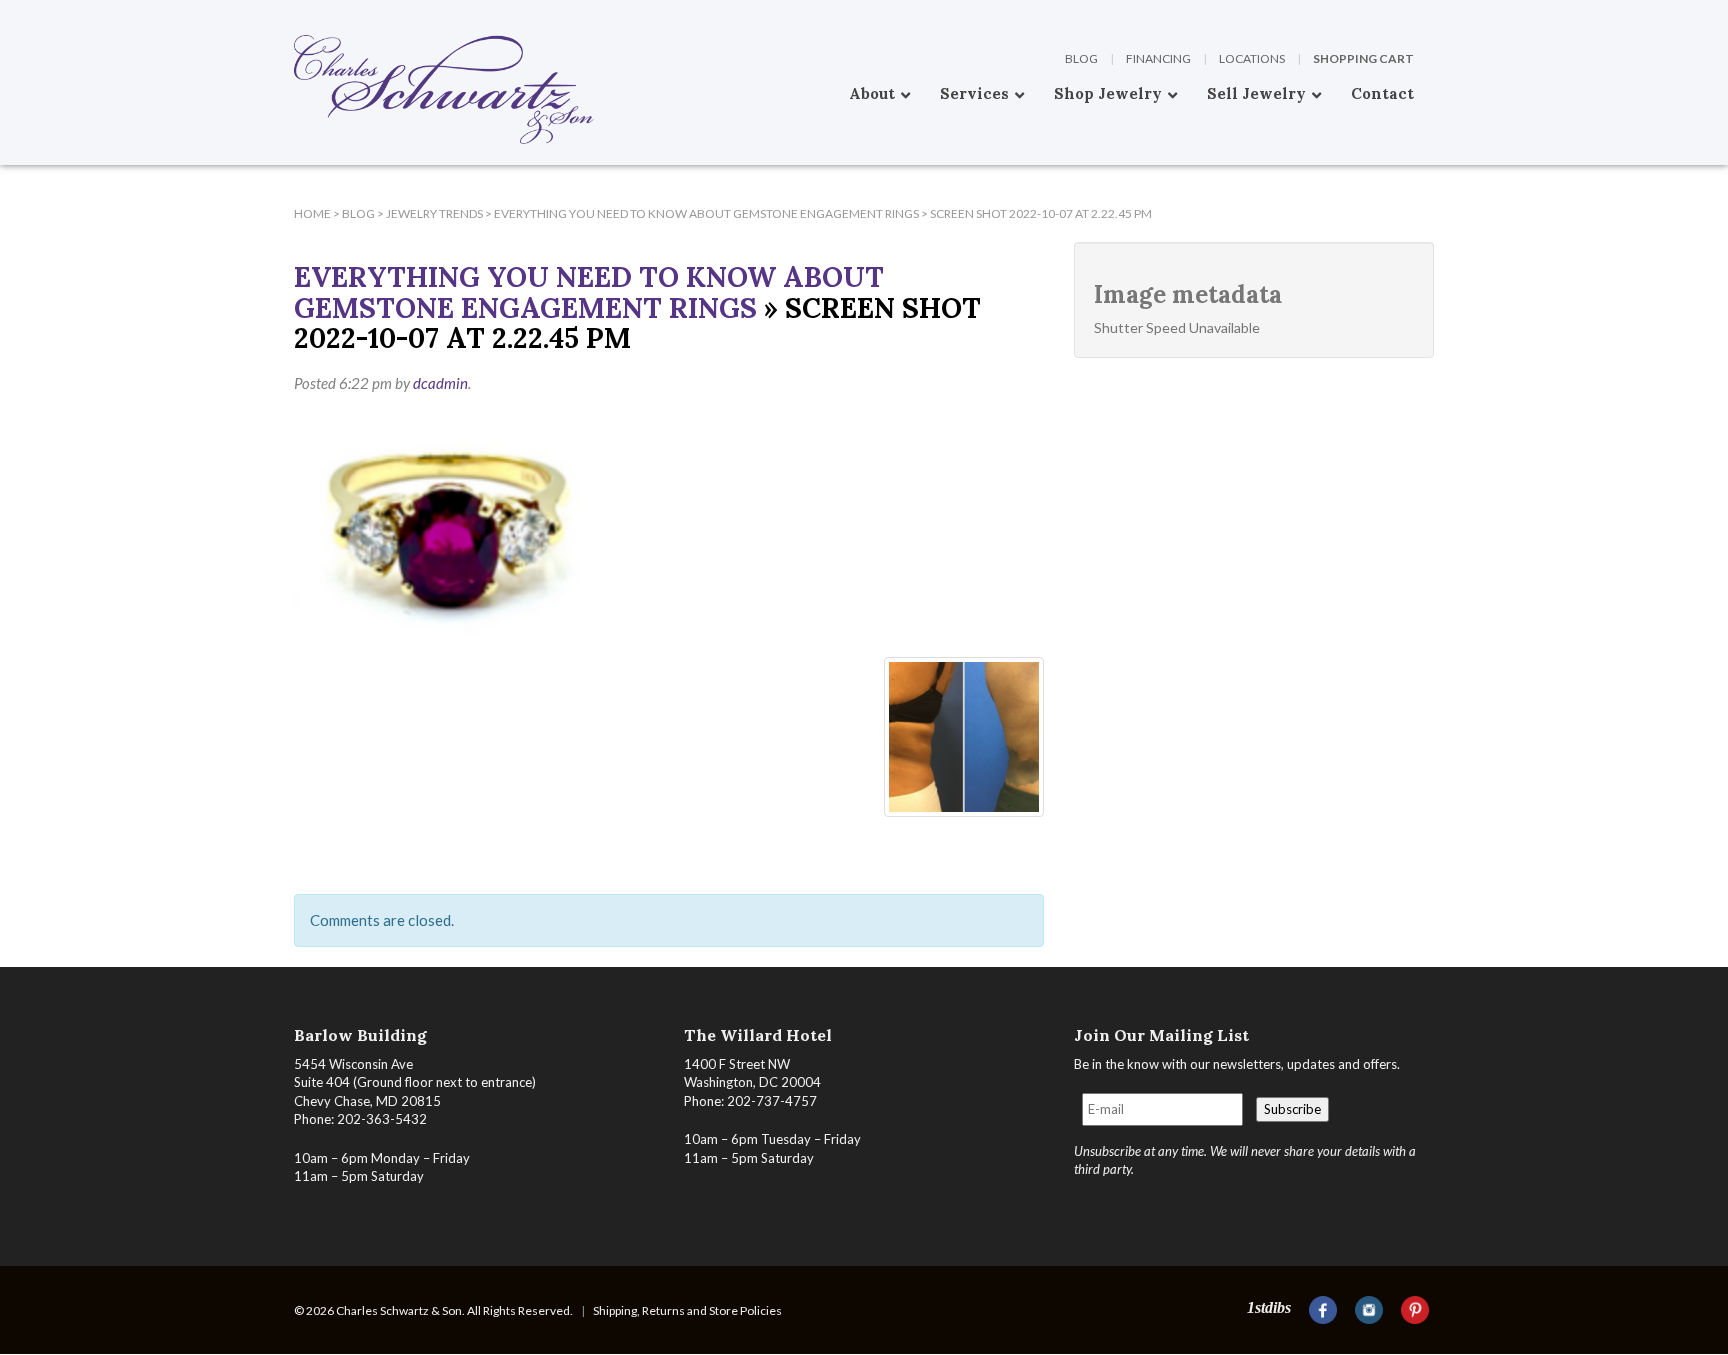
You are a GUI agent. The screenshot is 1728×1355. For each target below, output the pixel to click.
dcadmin (440, 383)
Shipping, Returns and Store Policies (687, 1310)
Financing (1158, 58)
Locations (1252, 58)
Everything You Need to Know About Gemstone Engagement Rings (589, 292)
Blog (1081, 58)
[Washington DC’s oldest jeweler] (294, 15)
